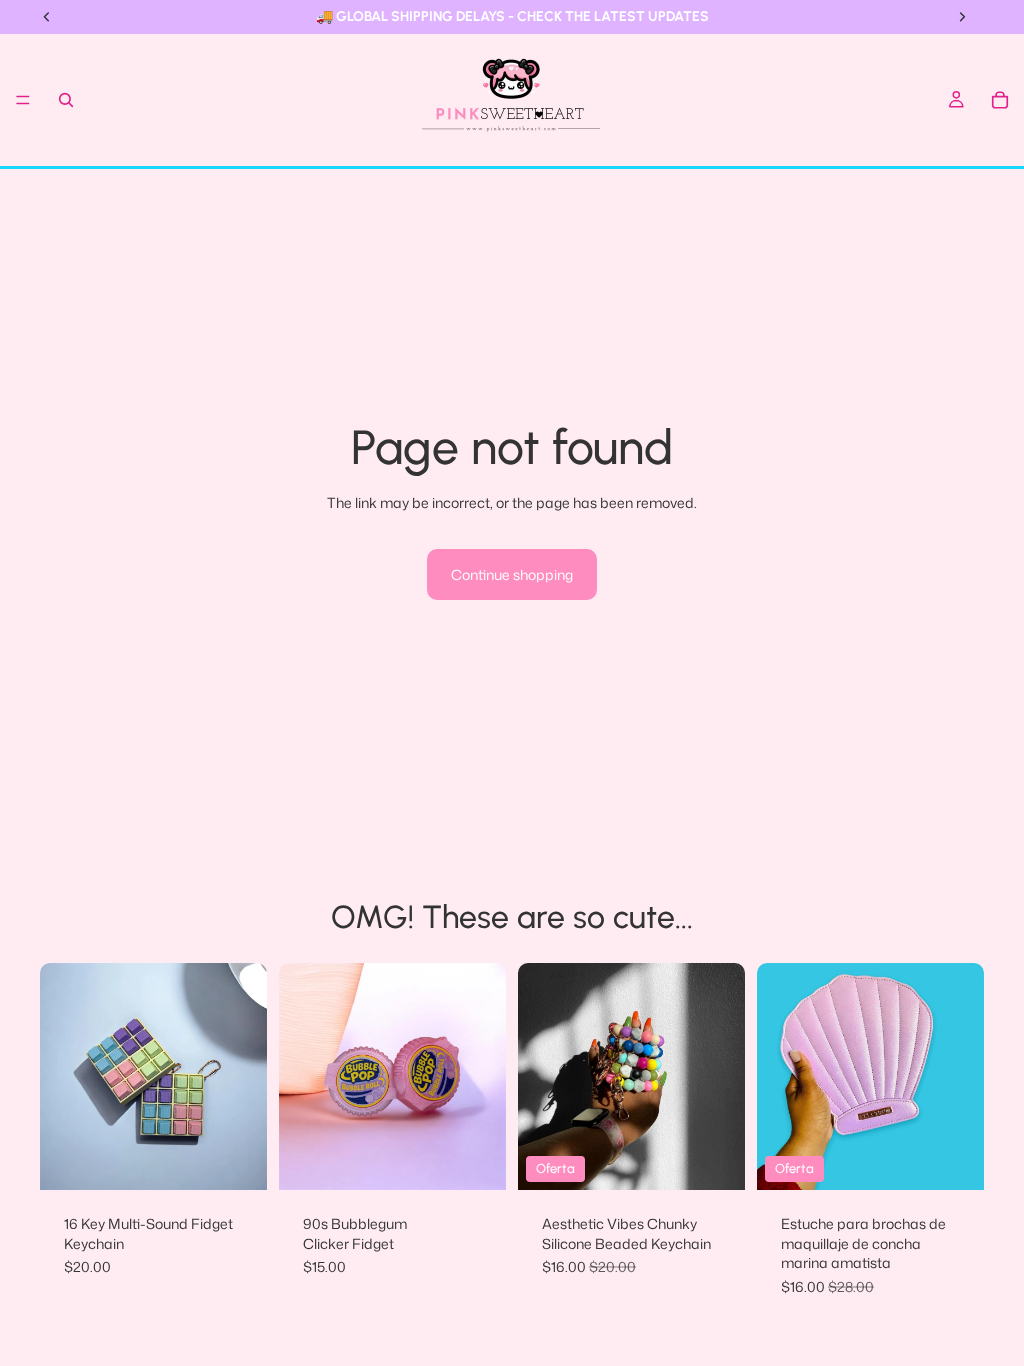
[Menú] (23, 100)
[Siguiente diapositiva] (245, 1077)
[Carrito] (1000, 100)
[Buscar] (66, 100)
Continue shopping (512, 574)
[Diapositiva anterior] (62, 1077)
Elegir (253, 1159)
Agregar (970, 1159)
